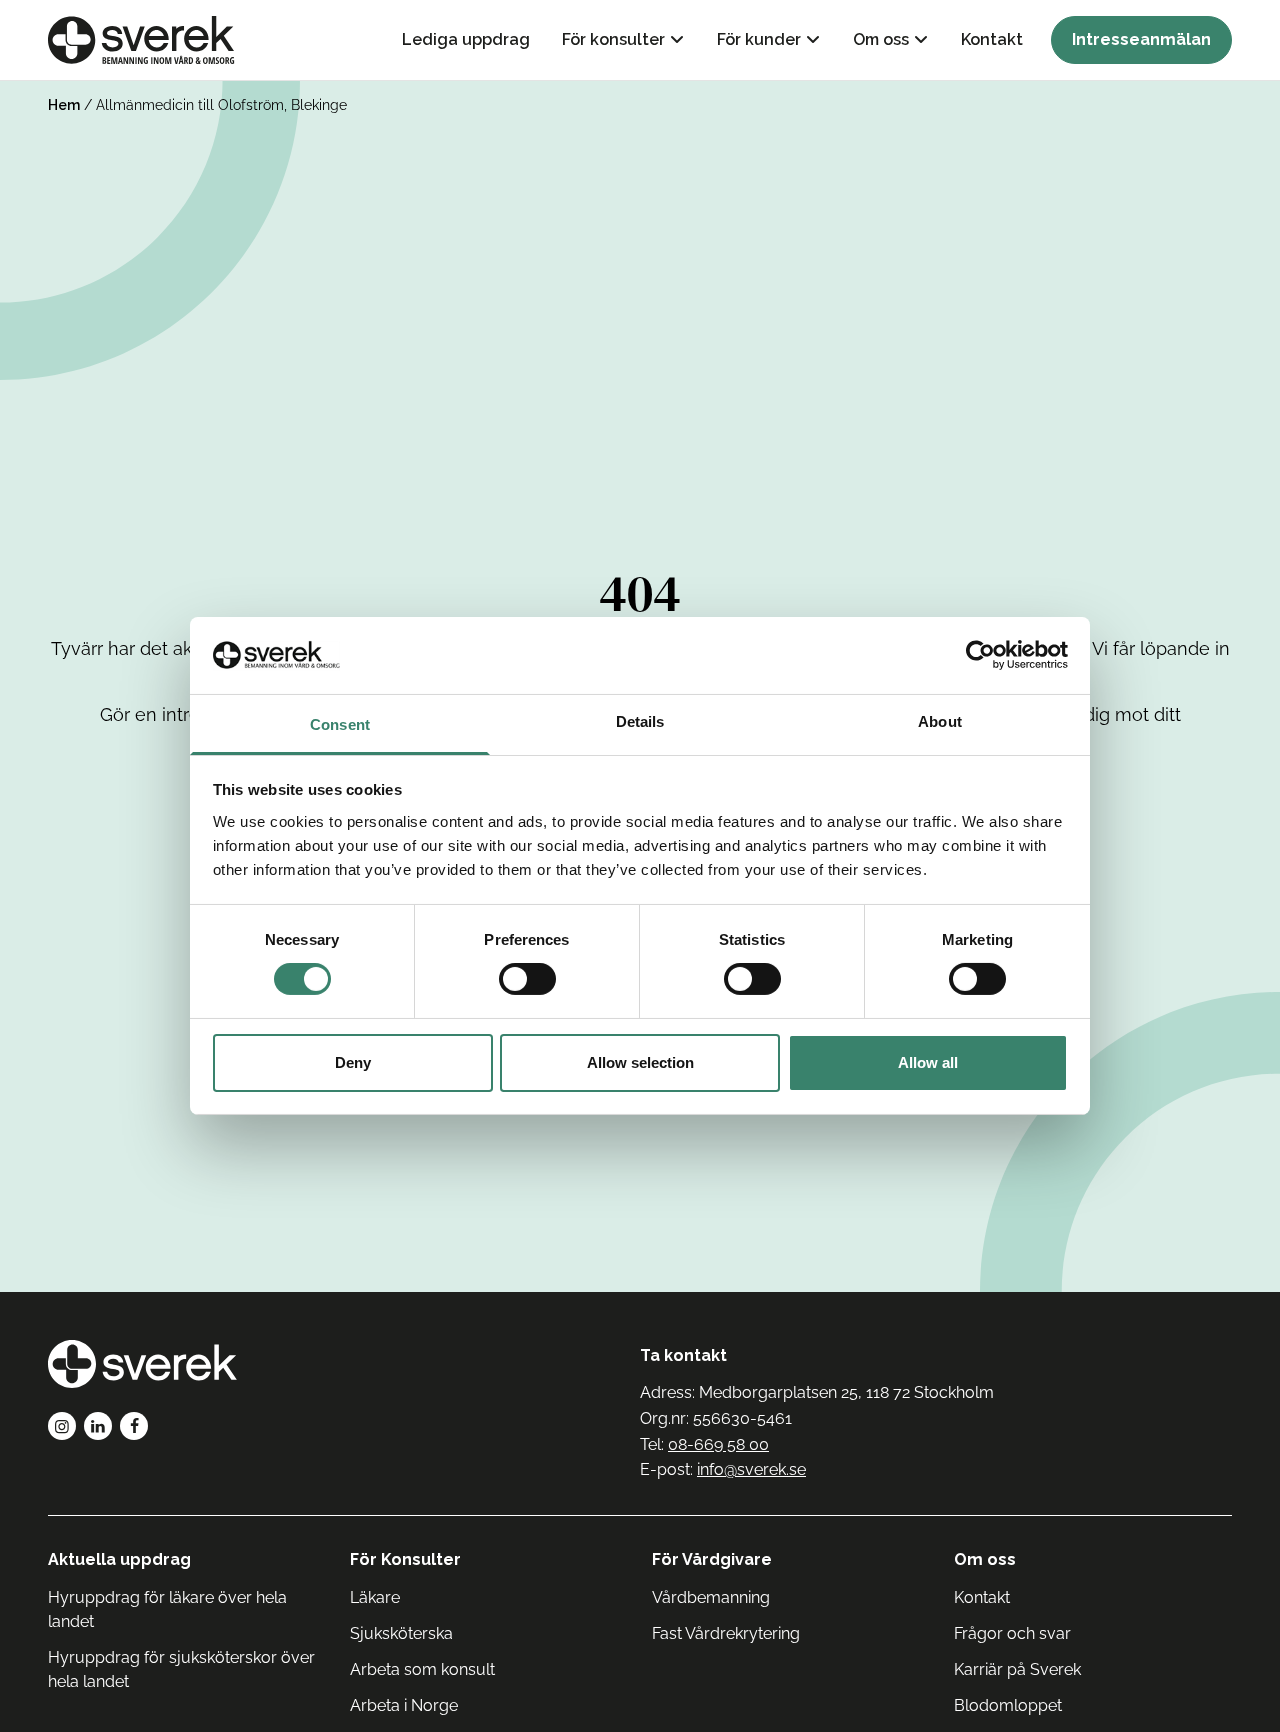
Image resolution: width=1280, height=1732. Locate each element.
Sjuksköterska (401, 1633)
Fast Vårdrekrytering (726, 1633)
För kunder (759, 39)
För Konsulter (405, 1559)
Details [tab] (640, 721)
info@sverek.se (751, 1469)
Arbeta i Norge (404, 1705)
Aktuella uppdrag (119, 1559)
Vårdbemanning (711, 1597)
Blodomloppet (1008, 1705)
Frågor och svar (1012, 1633)
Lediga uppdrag (466, 39)
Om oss (881, 39)
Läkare (375, 1597)
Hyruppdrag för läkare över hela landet (167, 1609)
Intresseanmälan (1141, 39)
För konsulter (613, 39)
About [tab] (940, 721)
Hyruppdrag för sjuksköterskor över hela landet (181, 1669)
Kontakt (992, 39)
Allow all (928, 1062)
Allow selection (640, 1062)
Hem (64, 105)
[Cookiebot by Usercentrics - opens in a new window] (980, 655)
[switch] (527, 979)
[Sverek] (141, 40)
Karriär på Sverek (1017, 1669)
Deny (353, 1062)
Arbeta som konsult (422, 1669)
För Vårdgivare (712, 1559)
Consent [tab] (340, 724)
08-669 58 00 (718, 1444)
